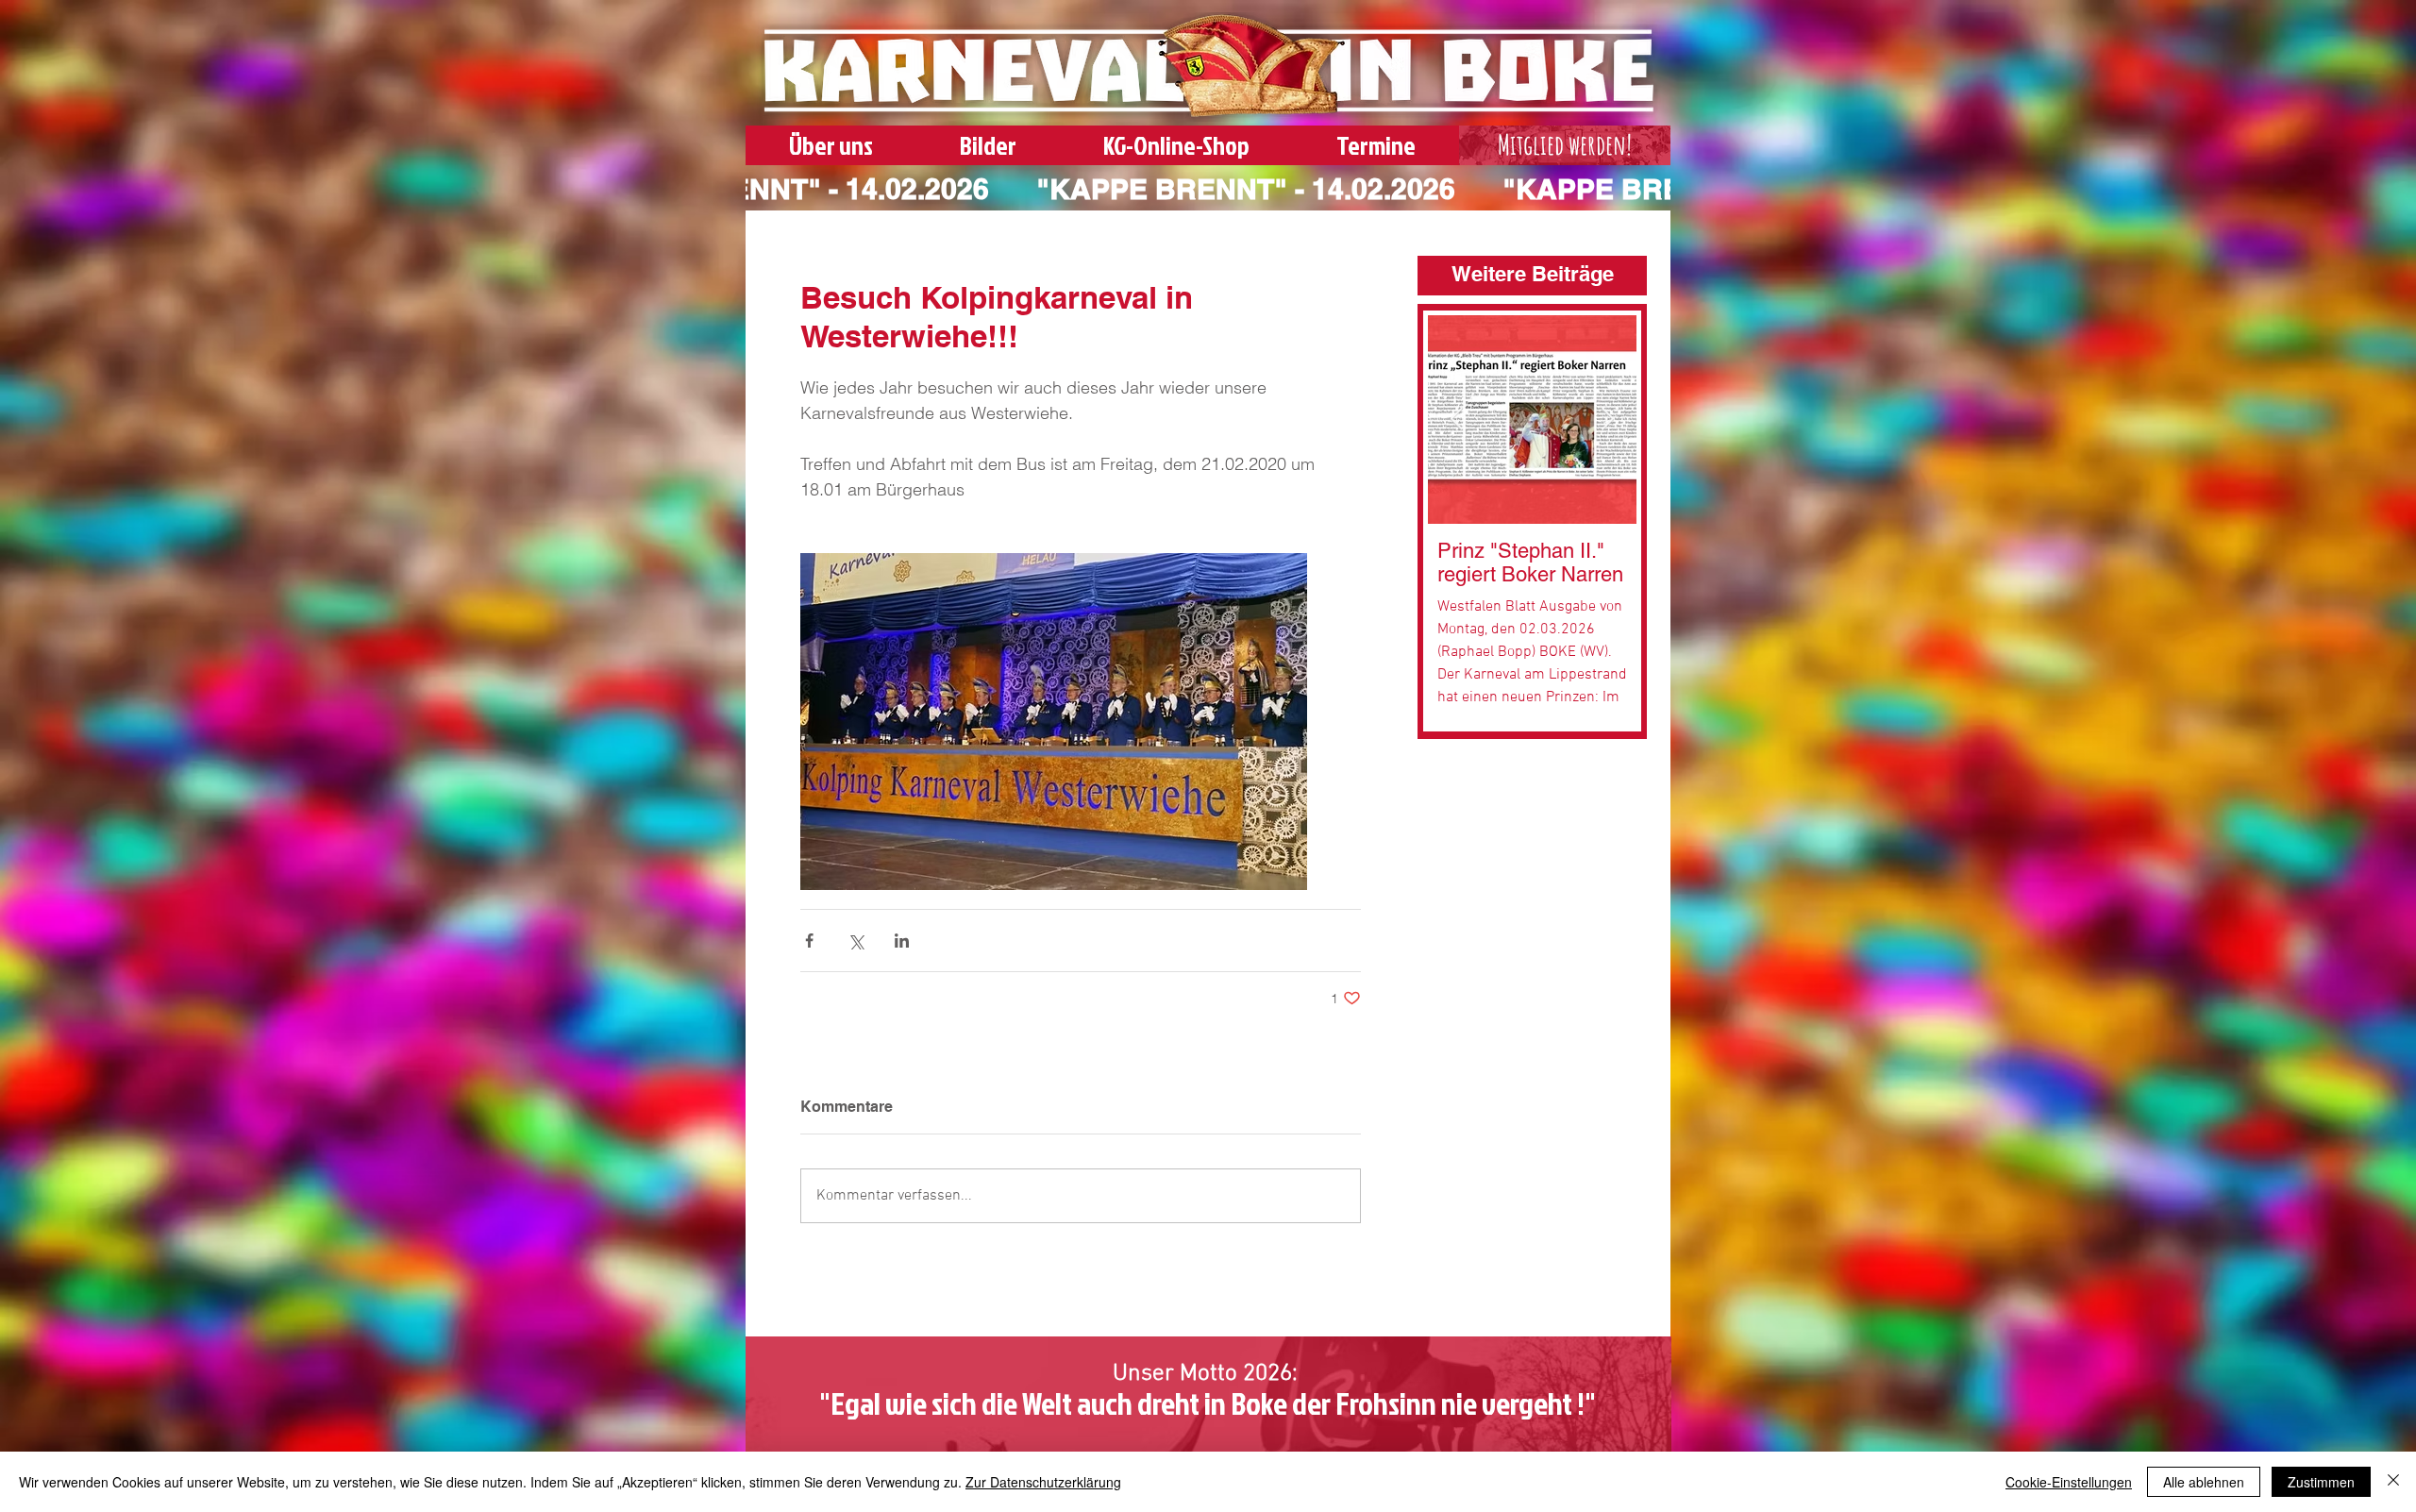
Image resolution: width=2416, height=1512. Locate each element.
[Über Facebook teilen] (809, 941)
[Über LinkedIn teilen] (902, 941)
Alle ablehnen (2204, 1482)
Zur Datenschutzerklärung (1043, 1482)
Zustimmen (2321, 1482)
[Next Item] (1608, 420)
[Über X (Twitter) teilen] (856, 941)
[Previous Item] (1457, 420)
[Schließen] (2393, 1482)
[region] (1565, 149)
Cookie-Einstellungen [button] (2069, 1482)
